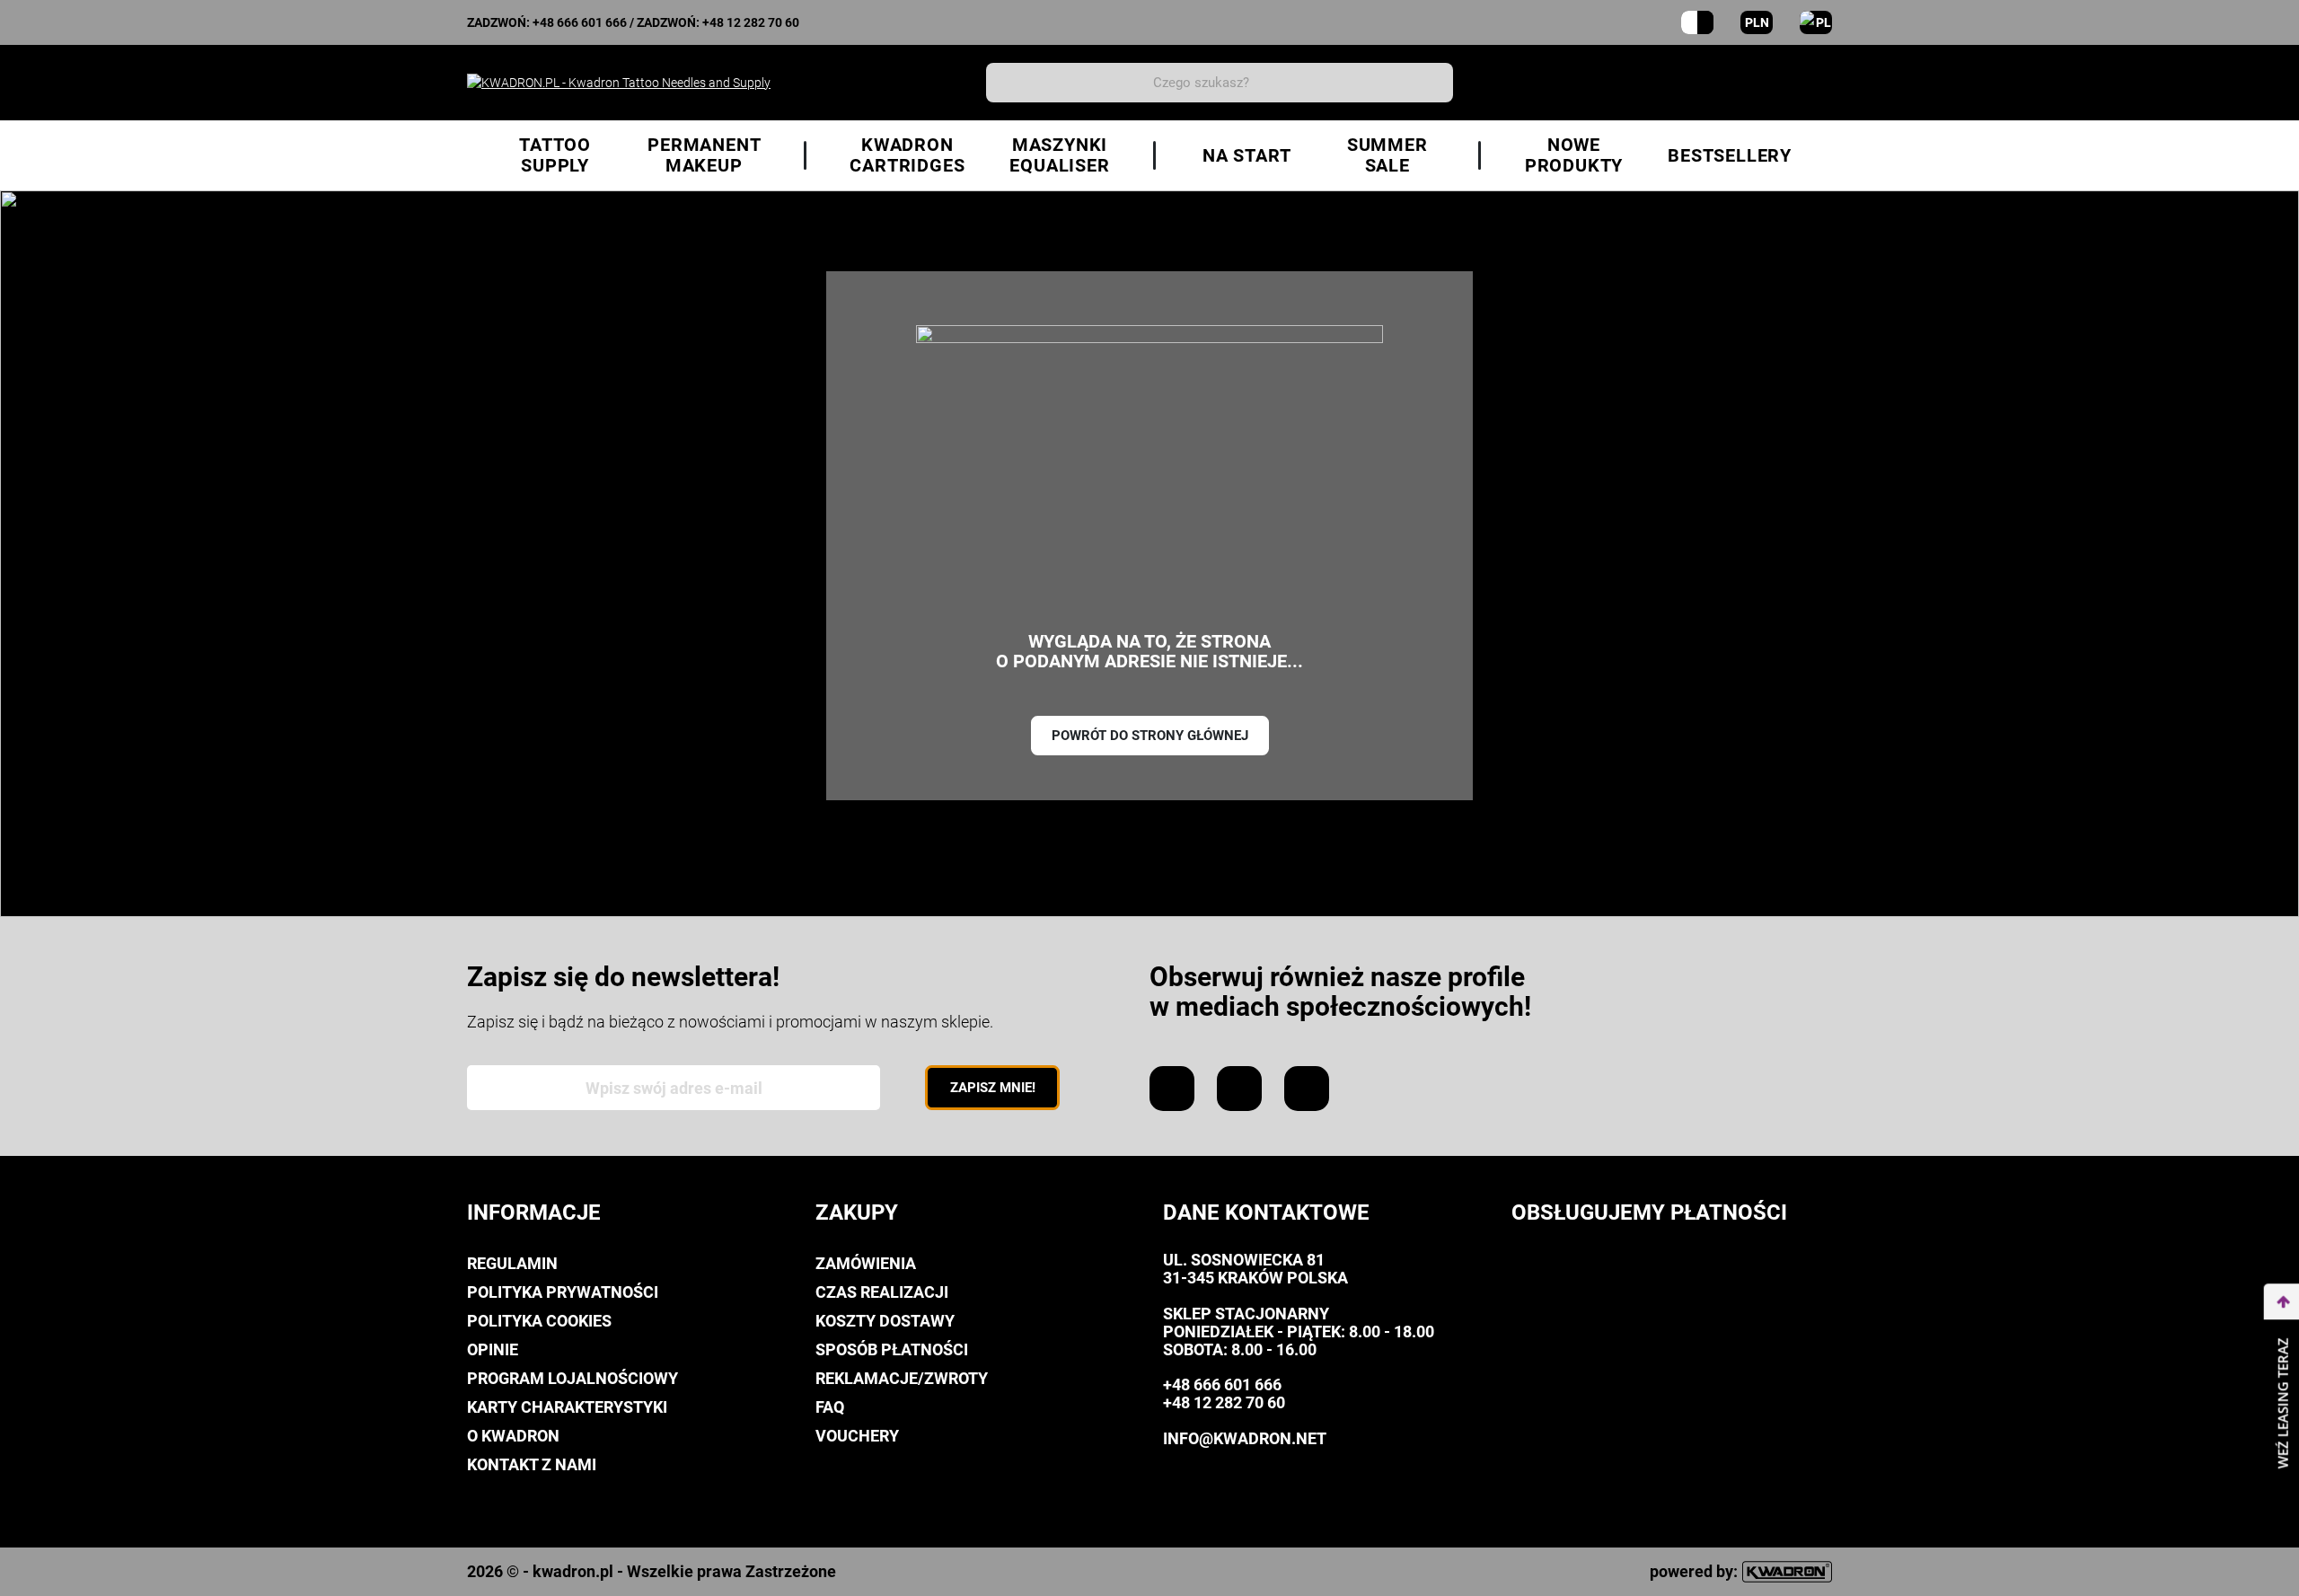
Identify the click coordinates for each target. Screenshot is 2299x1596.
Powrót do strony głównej (1150, 736)
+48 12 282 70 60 (751, 22)
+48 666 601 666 (580, 22)
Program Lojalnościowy (573, 1378)
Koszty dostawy (885, 1321)
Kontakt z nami (532, 1464)
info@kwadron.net (1245, 1438)
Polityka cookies (539, 1321)
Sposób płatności (892, 1349)
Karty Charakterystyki (567, 1407)
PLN (1757, 22)
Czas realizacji (882, 1292)
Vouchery (857, 1436)
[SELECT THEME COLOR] (1697, 22)
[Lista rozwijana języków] (1816, 22)
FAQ (830, 1407)
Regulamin (512, 1263)
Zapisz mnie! (993, 1088)
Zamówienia (866, 1263)
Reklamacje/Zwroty (902, 1378)
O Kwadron (513, 1436)
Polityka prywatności (563, 1292)
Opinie (493, 1349)
